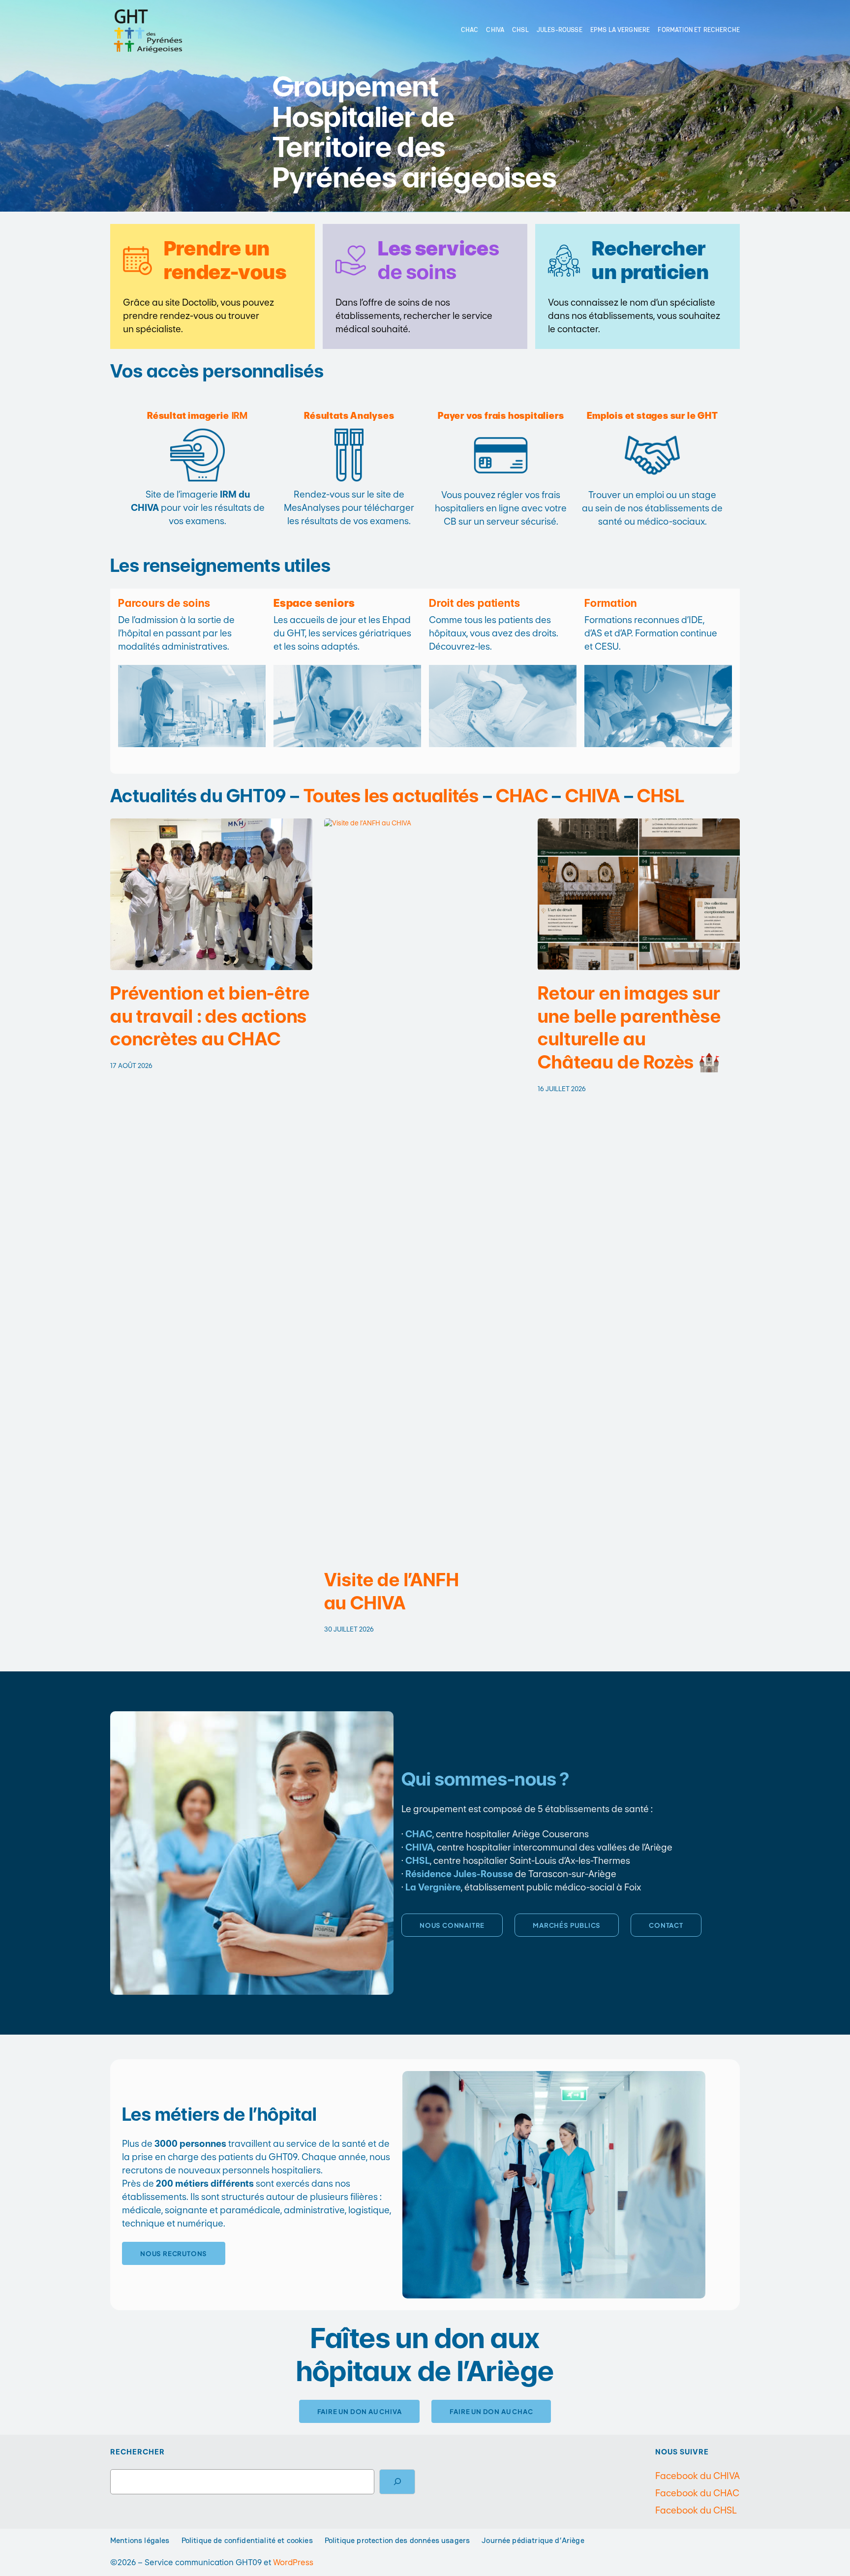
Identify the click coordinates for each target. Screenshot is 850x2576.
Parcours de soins (164, 603)
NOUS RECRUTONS (174, 2253)
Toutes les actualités (391, 796)
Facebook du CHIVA (698, 2476)
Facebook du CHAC (697, 2493)
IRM (197, 416)
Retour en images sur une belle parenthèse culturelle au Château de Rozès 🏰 (629, 1028)
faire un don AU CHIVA (360, 2411)
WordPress (293, 2562)
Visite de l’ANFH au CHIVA (392, 1591)
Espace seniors (314, 603)
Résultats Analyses (349, 416)
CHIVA (592, 796)
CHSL (661, 796)
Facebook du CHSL (696, 2510)
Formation (611, 603)
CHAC (522, 796)
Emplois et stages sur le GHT (652, 416)
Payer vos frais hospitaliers (501, 416)
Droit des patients (474, 603)
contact (666, 1925)
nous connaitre (452, 1925)
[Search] (397, 2482)
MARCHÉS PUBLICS (567, 1925)
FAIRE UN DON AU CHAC (491, 2411)
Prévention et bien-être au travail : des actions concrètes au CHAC (210, 1016)
